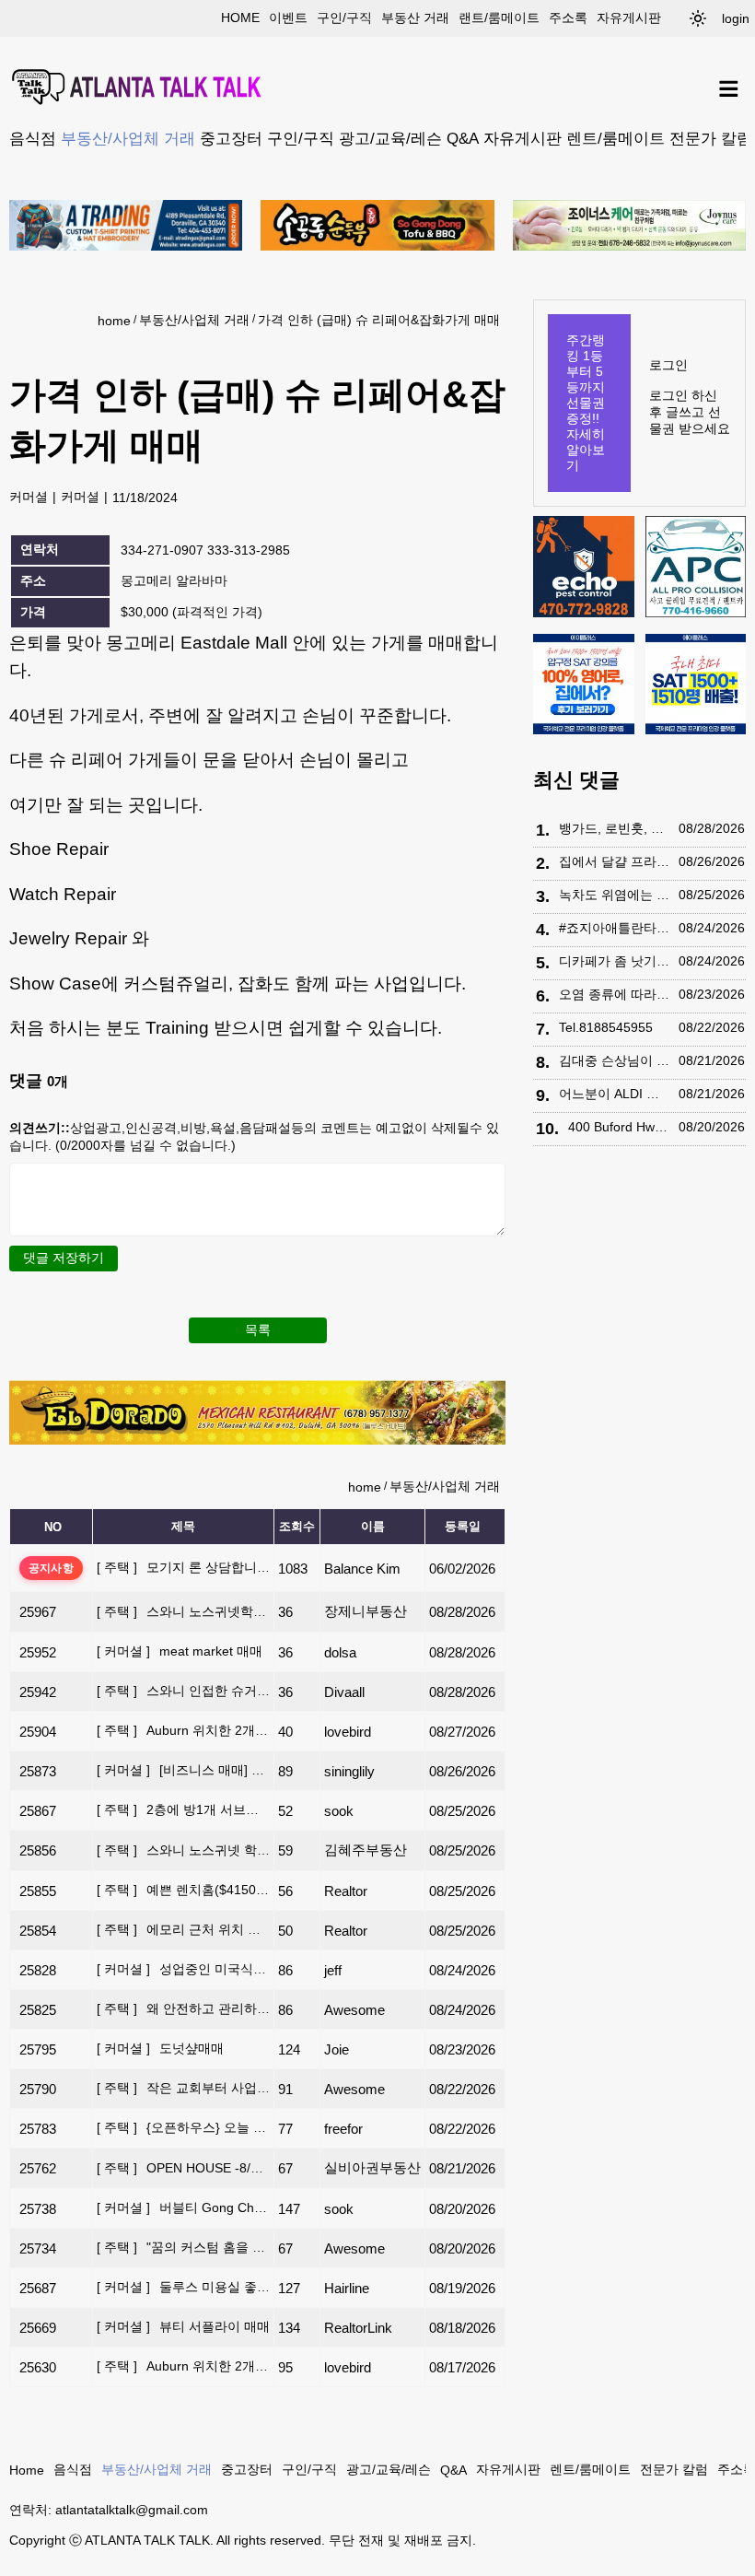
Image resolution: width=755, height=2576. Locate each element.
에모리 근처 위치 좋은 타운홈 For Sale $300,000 (183, 1929)
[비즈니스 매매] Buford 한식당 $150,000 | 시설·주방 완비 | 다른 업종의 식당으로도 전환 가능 (183, 1770)
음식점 (33, 138)
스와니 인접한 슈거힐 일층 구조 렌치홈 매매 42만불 (183, 1691)
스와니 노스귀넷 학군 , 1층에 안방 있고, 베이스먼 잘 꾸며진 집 (183, 1850)
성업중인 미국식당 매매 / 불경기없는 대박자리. (183, 1969)
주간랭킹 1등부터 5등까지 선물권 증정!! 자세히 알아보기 (586, 403)
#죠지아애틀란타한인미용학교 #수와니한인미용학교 (614, 928)
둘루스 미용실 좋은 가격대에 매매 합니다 (183, 2287)
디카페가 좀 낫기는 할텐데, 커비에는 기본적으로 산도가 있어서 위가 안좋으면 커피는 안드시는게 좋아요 (614, 961)
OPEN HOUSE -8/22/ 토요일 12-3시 (183, 2168)
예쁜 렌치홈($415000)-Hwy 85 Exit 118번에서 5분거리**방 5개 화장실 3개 (183, 1890)
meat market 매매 (180, 1651)
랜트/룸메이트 (499, 18)
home (240, 18)
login (736, 18)
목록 (258, 1329)
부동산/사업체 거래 (128, 138)
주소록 (568, 18)
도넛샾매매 (160, 2048)
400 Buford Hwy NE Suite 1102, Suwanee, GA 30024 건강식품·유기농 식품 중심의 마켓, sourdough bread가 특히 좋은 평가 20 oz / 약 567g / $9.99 (619, 1127)
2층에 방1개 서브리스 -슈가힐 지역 (183, 1809)
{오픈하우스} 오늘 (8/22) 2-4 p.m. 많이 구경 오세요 (183, 2127)
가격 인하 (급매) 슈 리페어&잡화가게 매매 (379, 320)
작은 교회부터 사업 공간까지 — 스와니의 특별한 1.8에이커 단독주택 (183, 2088)
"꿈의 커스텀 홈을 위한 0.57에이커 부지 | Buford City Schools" (183, 2247)
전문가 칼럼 (711, 138)
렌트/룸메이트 (616, 138)
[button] (698, 18)
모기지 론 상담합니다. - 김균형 (183, 1567)
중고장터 (231, 138)
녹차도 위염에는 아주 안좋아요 (614, 895)
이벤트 (288, 18)
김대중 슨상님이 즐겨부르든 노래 (614, 1060)
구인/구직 (344, 18)
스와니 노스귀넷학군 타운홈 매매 (183, 1611)
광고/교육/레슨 (390, 138)
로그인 (668, 365)
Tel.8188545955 (606, 1027)
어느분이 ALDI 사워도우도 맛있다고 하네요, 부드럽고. (614, 1094)
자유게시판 (629, 18)
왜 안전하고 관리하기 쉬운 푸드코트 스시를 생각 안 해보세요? (183, 2008)
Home (27, 2470)
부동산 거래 (415, 18)
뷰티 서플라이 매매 (183, 2326)
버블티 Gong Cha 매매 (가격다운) (183, 2207)
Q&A (463, 138)
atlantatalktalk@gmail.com (132, 2510)
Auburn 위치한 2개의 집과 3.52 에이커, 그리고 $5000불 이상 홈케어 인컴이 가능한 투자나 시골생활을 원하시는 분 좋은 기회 (183, 1730)
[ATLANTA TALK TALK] (138, 89)
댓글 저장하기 (64, 1258)
